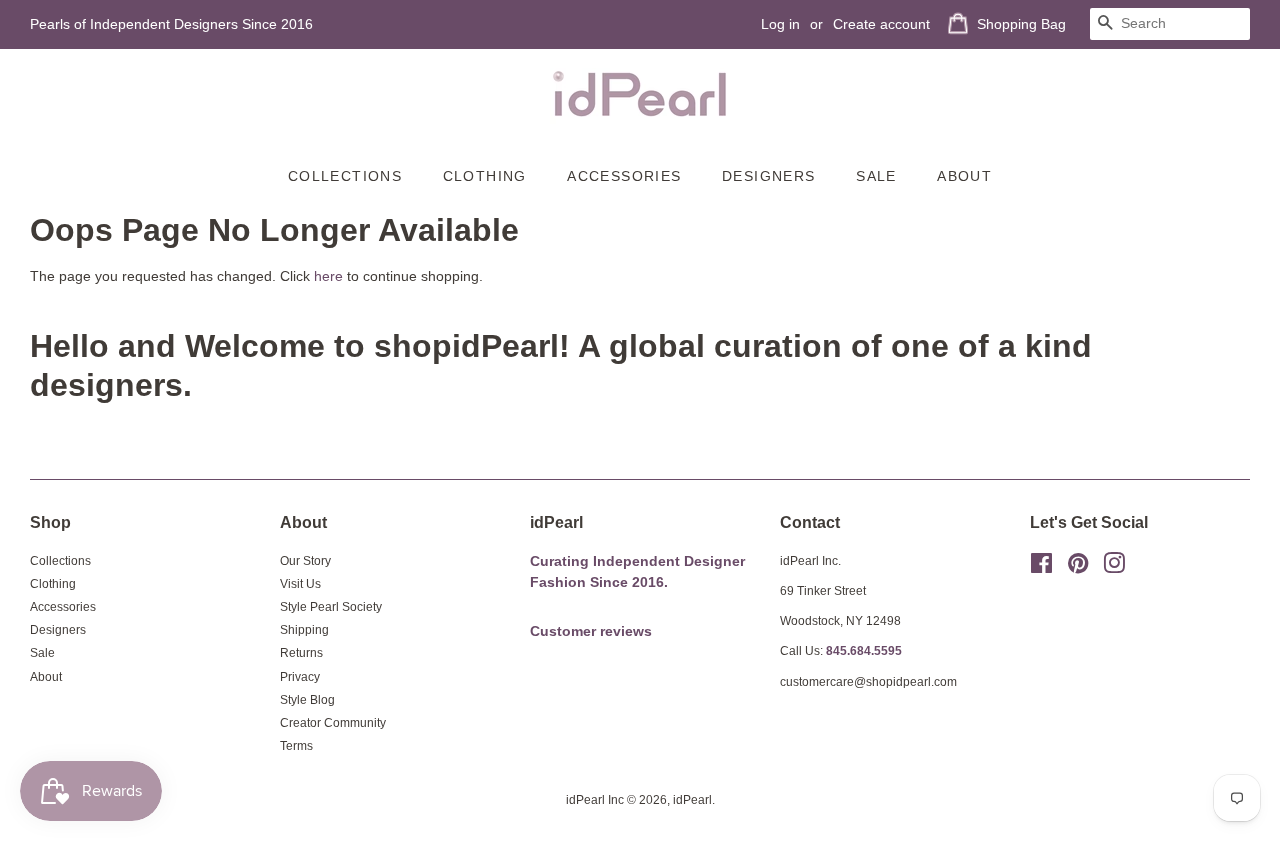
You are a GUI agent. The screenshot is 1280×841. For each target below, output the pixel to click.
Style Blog (307, 700)
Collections (345, 176)
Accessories (624, 176)
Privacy (300, 677)
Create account (881, 24)
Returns (301, 653)
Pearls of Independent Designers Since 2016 (171, 24)
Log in (780, 24)
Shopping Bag (1021, 24)
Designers (769, 176)
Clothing (485, 176)
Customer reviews (591, 631)
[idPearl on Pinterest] (1078, 568)
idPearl (692, 800)
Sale (876, 176)
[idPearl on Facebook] (1041, 568)
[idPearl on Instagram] (1114, 568)
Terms (296, 746)
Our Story (305, 561)
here (328, 276)
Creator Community (333, 723)
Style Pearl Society (331, 607)
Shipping (304, 630)
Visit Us (300, 584)
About (964, 176)
